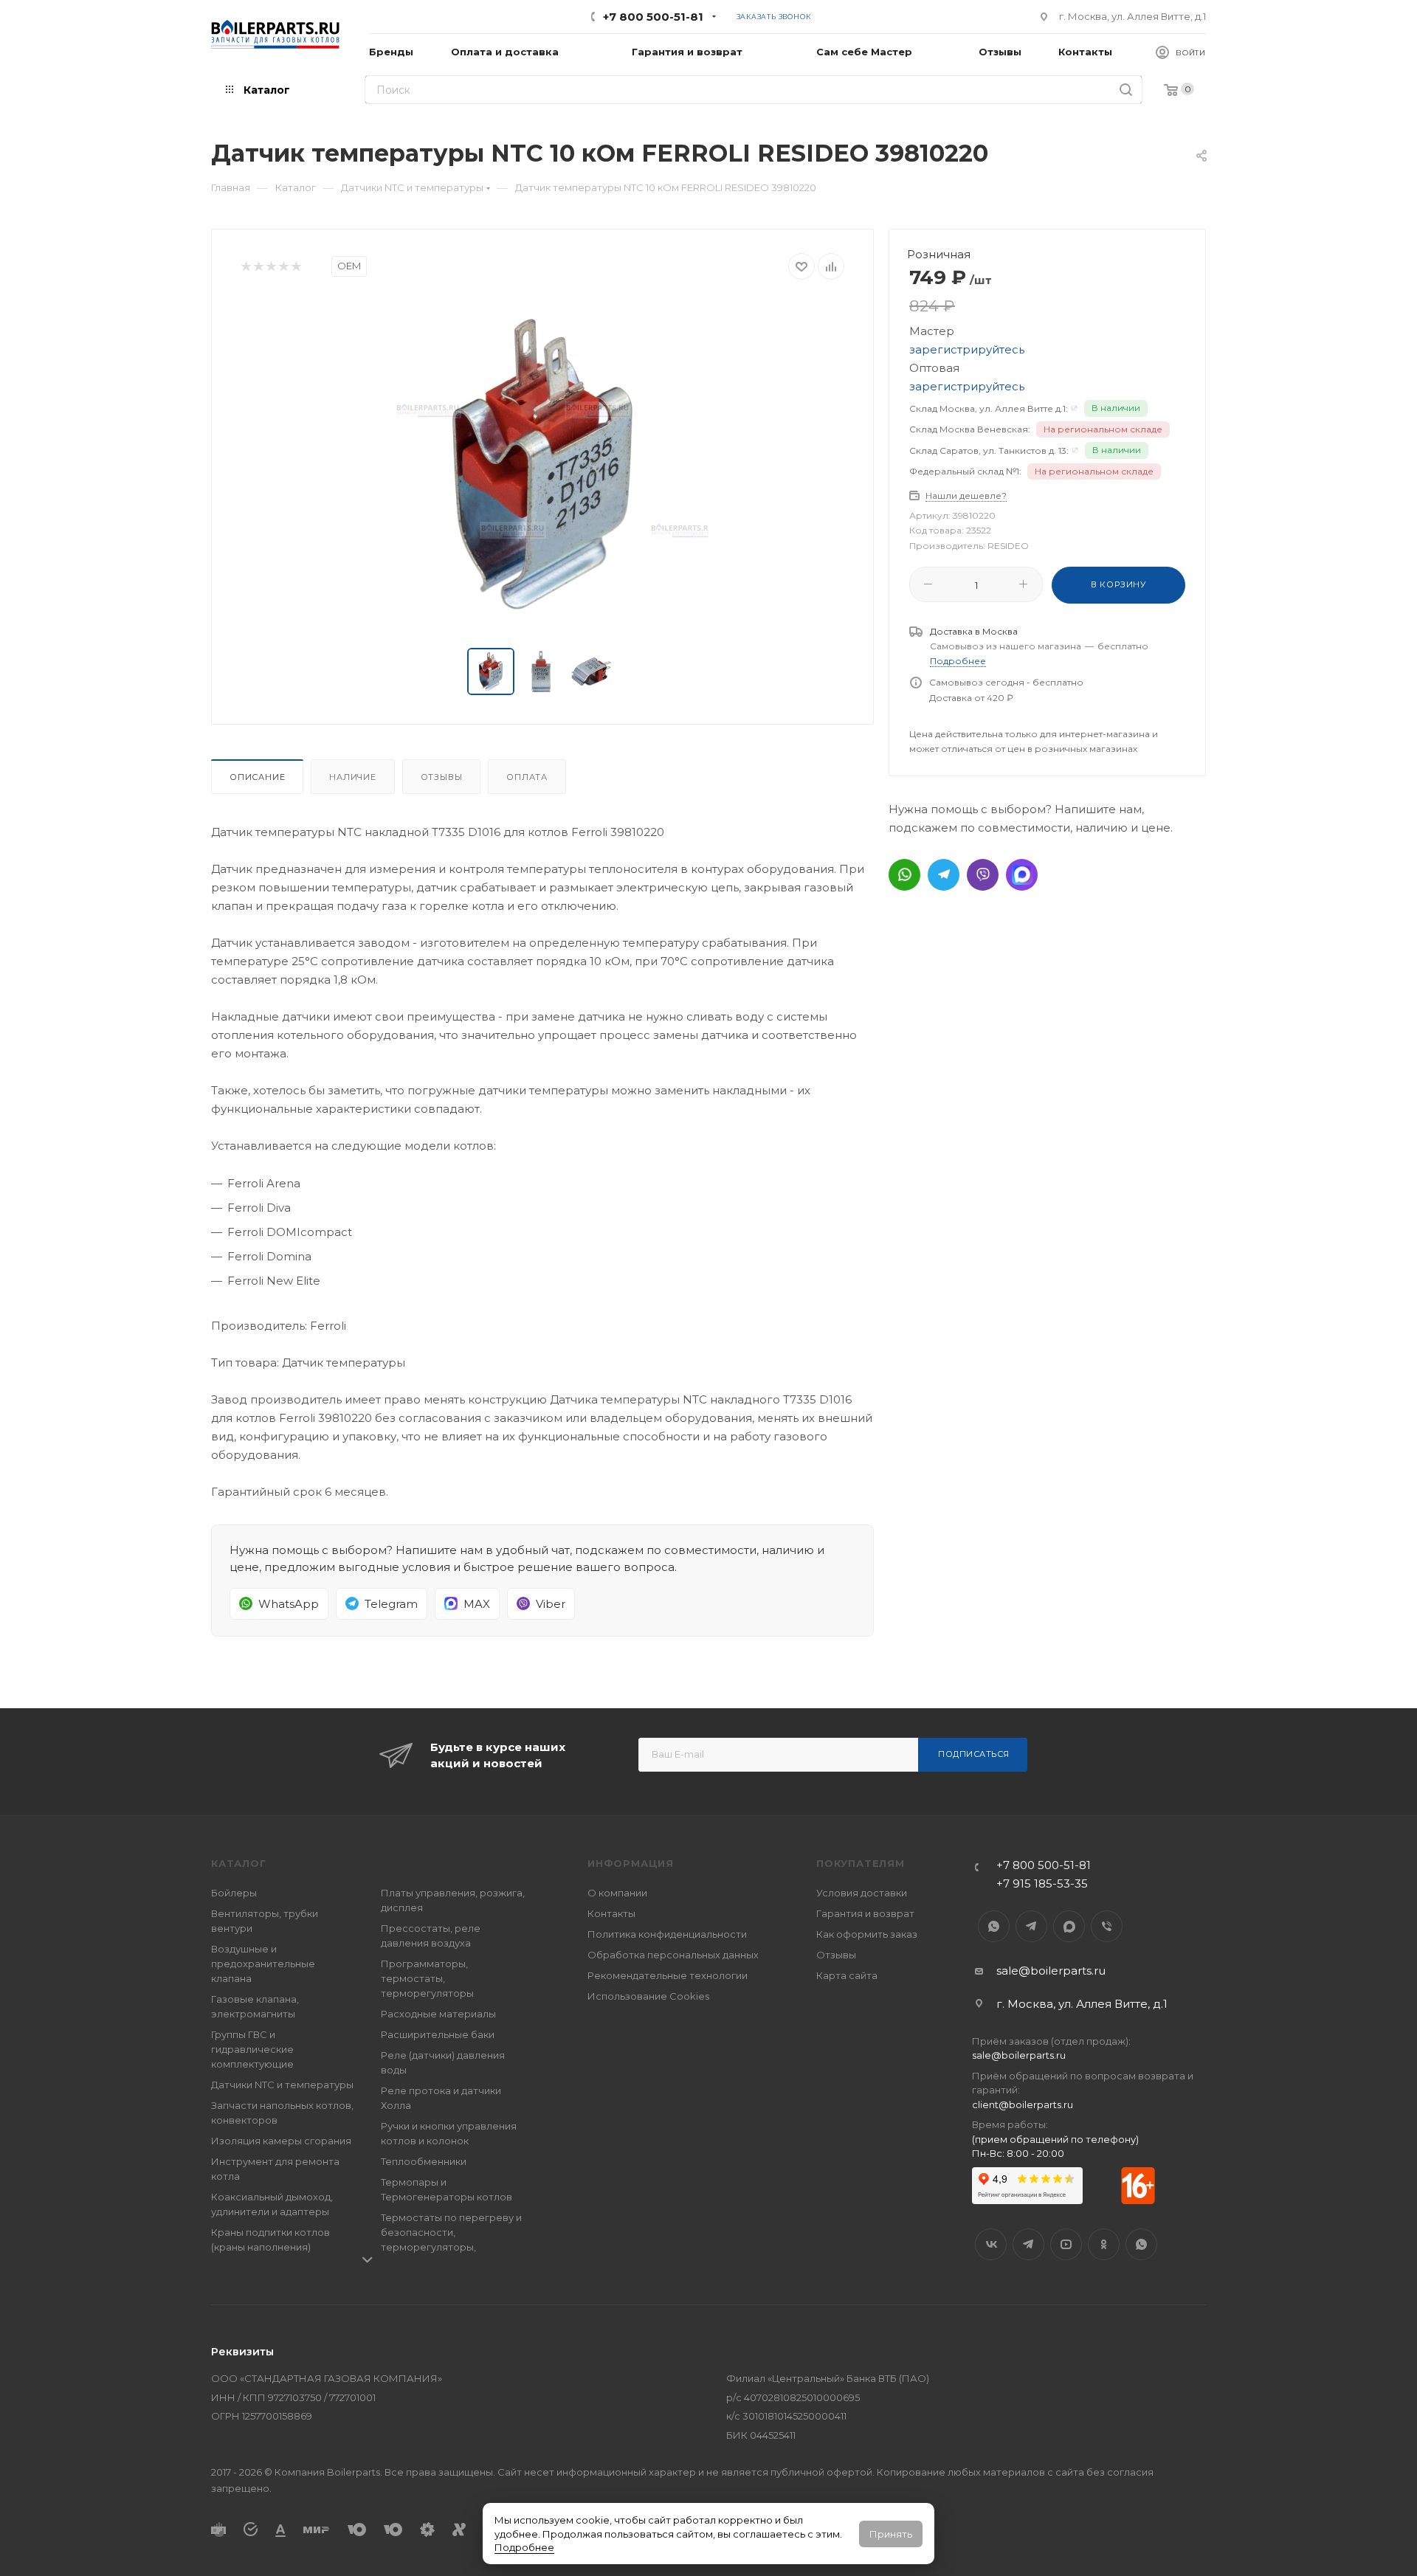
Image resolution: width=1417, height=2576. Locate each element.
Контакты (611, 1913)
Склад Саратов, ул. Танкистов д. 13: (989, 450)
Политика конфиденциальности (667, 1934)
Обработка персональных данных (673, 1955)
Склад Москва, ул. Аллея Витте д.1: (989, 408)
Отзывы (442, 777)
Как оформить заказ (867, 1934)
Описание (257, 777)
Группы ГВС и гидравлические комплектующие (252, 2049)
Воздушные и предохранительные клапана (263, 1964)
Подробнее (524, 2547)
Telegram (1031, 1926)
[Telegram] (944, 875)
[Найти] (1126, 90)
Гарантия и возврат (865, 1913)
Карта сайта (847, 1975)
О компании (617, 1893)
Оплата (527, 777)
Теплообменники (424, 2161)
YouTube (1066, 2244)
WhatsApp (994, 1926)
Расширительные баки (438, 2034)
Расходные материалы (438, 2014)
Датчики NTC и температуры (282, 2085)
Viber (1107, 1926)
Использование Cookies (648, 1996)
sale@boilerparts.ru (1051, 1971)
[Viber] (983, 875)
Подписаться (974, 1754)
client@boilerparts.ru (1023, 2104)
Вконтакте (991, 2244)
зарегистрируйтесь (967, 349)
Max (1069, 1926)
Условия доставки (862, 1893)
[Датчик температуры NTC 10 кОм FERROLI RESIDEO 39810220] (542, 464)
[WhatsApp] (904, 875)
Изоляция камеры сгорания (281, 2141)
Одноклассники (1104, 2244)
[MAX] (1022, 875)
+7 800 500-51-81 (653, 17)
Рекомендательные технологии (668, 1975)
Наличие (353, 777)
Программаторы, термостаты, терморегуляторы (427, 1978)
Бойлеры (234, 1893)
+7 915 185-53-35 (1042, 1883)
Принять (891, 2534)
